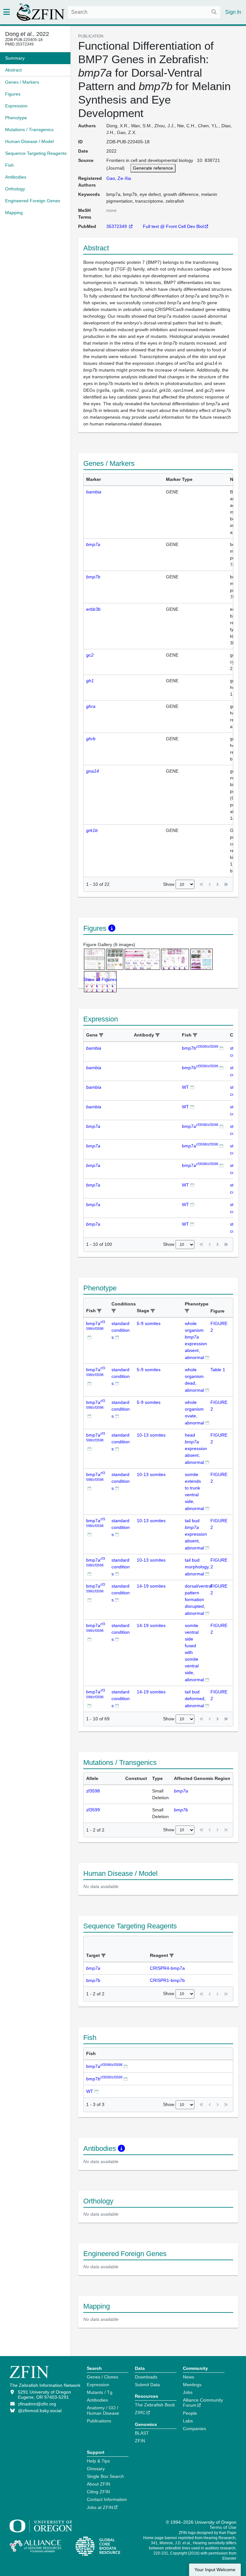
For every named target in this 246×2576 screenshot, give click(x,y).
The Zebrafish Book (155, 2405)
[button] (101, 1035)
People (190, 2413)
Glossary (96, 2469)
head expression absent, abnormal (196, 1449)
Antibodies (97, 2400)
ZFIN (140, 2441)
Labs (188, 2421)
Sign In (233, 12)
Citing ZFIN (98, 2492)
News (189, 2377)
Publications (99, 2421)
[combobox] (144, 12)
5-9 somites (149, 1323)
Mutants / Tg (100, 2392)
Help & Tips (98, 2461)
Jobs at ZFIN (100, 2507)
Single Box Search (105, 2476)
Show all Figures (100, 979)
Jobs (188, 2392)
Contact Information (107, 2499)
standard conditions (121, 1330)
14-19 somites (151, 1586)
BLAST (142, 2433)
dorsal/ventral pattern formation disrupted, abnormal (199, 1600)
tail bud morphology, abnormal (197, 1567)
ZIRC (140, 2412)
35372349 (117, 226)
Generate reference (153, 168)
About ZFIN (98, 2484)
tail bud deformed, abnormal (195, 1699)
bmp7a (200, 1126)
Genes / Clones (102, 2377)
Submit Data (147, 2385)
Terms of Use (223, 2527)
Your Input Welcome (215, 2570)
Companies (194, 2429)
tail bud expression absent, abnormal (196, 1534)
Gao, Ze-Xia (119, 178)
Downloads (146, 2377)
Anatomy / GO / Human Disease (103, 2410)
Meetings (192, 2385)
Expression (98, 2385)
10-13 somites (151, 1435)
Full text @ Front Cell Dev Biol (173, 226)
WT (185, 1087)
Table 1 (218, 1370)
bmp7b (200, 1048)
